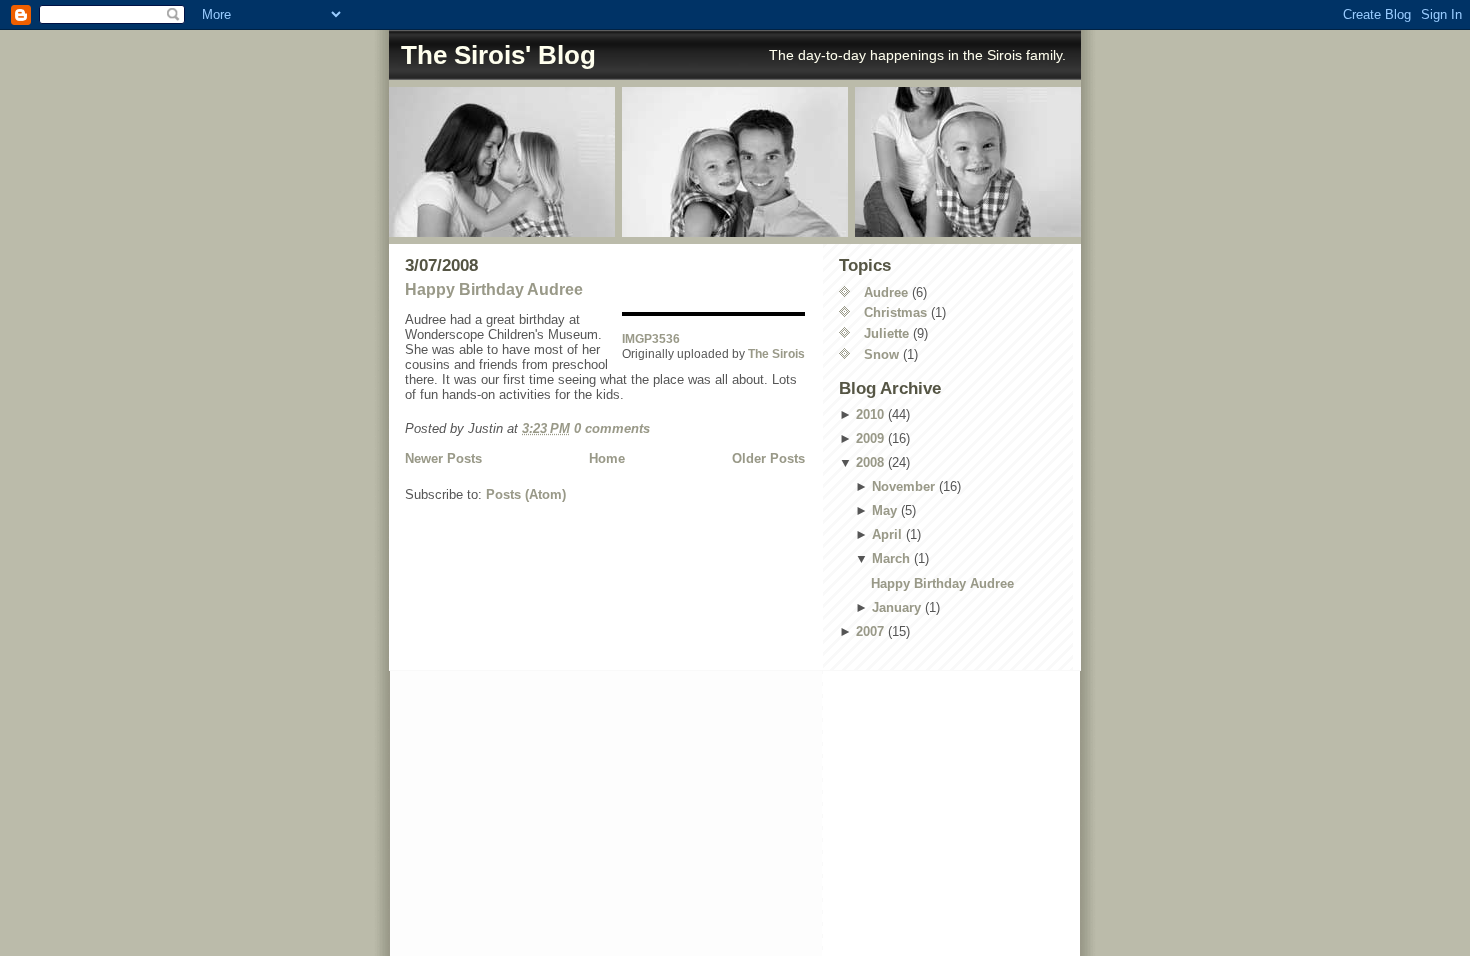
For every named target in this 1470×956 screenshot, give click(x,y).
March (891, 558)
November (903, 486)
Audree (886, 292)
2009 (870, 438)
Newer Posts (443, 458)
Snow (881, 354)
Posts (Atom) (526, 494)
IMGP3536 (651, 338)
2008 (870, 462)
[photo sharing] (713, 314)
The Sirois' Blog (498, 55)
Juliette (886, 333)
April (887, 534)
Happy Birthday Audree (494, 289)
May (884, 510)
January (896, 607)
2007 (870, 631)
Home (607, 458)
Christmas (895, 312)
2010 (870, 414)
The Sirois (776, 353)
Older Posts (768, 458)
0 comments (612, 428)
